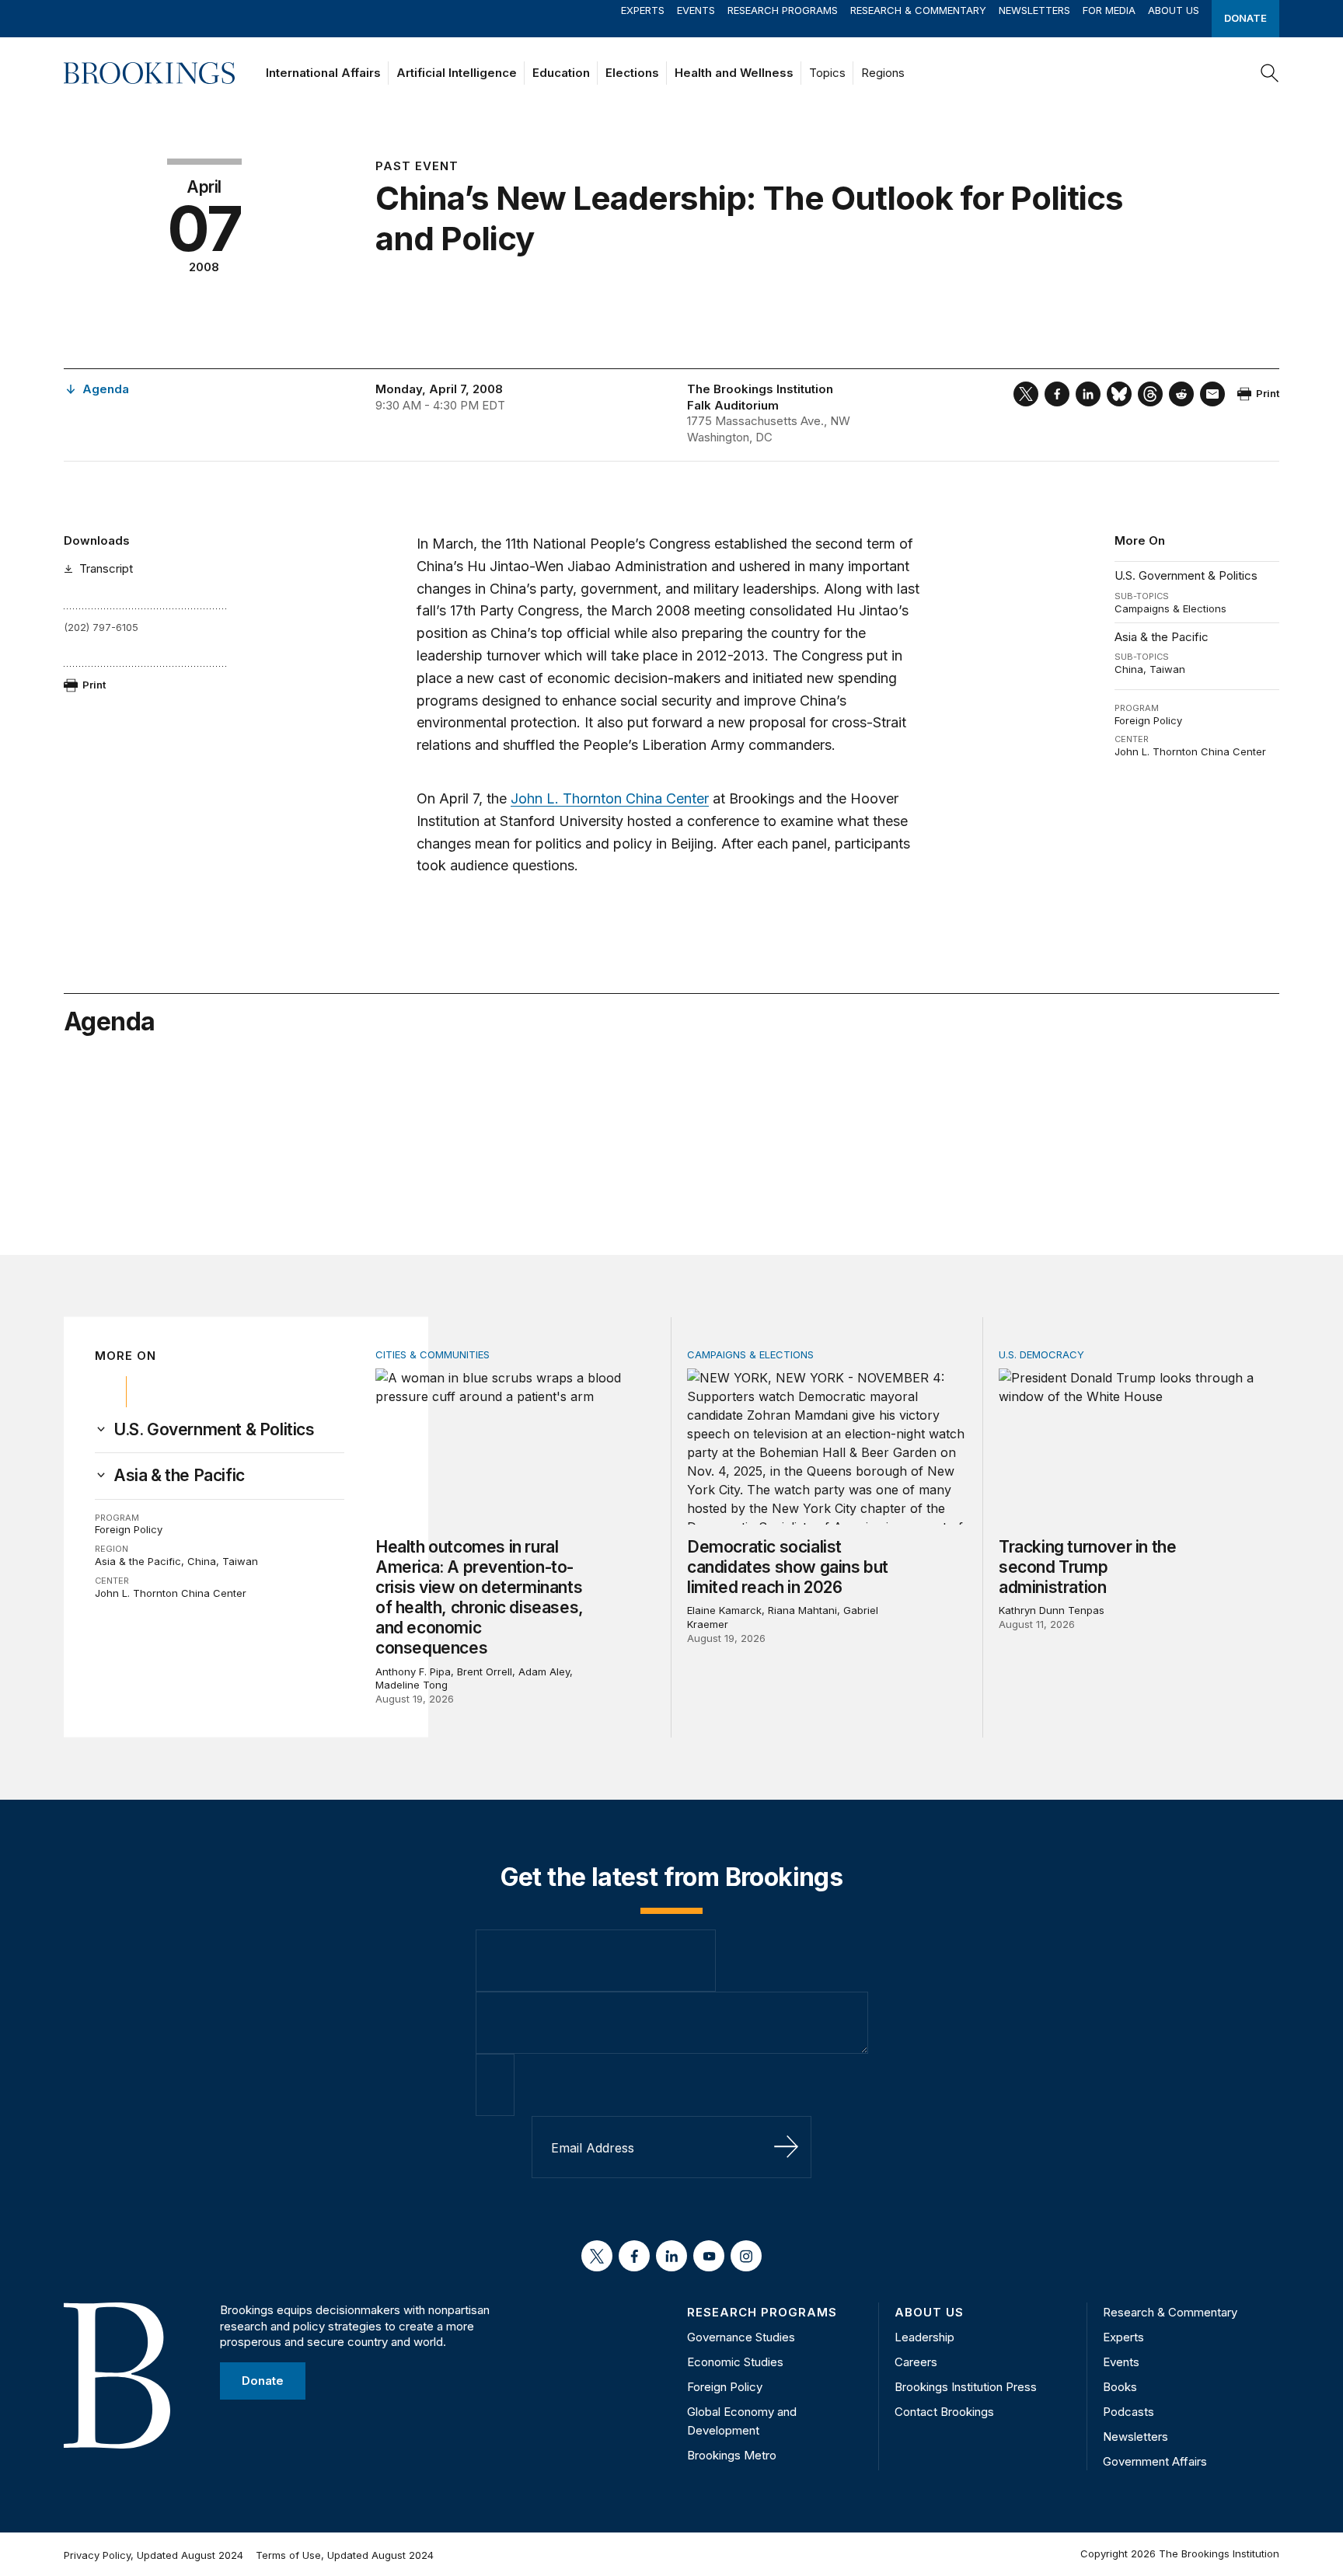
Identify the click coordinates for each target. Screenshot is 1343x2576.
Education (561, 73)
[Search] (1270, 73)
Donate (1245, 18)
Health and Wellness (734, 73)
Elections (632, 73)
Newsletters (1034, 10)
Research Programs (783, 10)
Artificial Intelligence (457, 73)
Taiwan (1167, 669)
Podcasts (1128, 2412)
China (1129, 669)
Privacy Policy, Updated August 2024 (153, 2555)
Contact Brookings (944, 2412)
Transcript (106, 568)
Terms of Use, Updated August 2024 (345, 2555)
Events (696, 10)
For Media (1109, 10)
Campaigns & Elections (1170, 608)
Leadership (924, 2337)
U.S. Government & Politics (1186, 575)
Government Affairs (1155, 2461)
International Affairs (323, 73)
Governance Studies (741, 2337)
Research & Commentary (918, 10)
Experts (643, 10)
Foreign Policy (1148, 720)
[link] (214, 1430)
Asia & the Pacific (1162, 637)
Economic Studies (735, 2362)
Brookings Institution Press (966, 2387)
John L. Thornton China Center (1190, 751)
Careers (916, 2362)
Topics (827, 73)
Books (1120, 2387)
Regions (883, 73)
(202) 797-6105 (101, 627)
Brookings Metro (732, 2455)
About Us (1174, 10)
